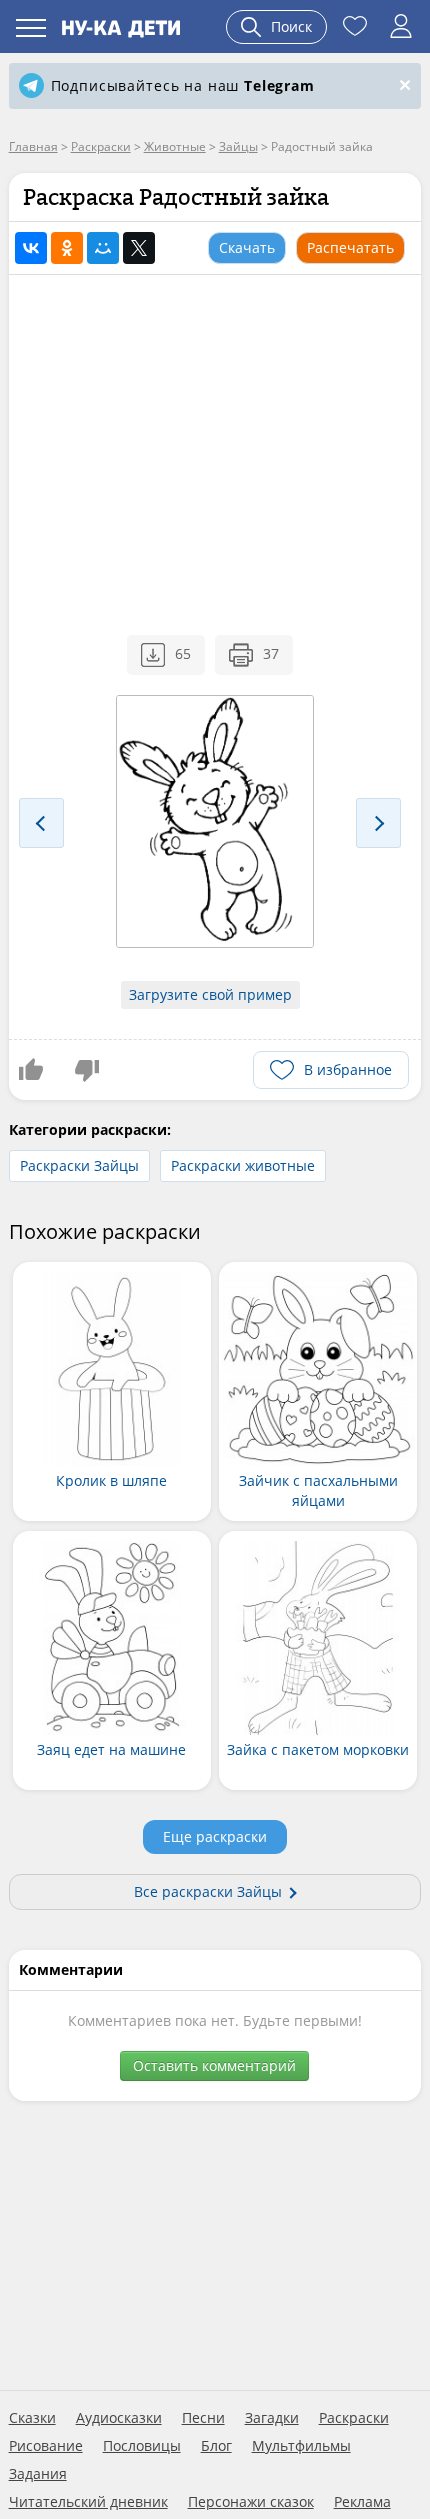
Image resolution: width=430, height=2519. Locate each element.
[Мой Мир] (103, 248)
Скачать (247, 247)
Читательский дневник (88, 2502)
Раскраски (354, 2418)
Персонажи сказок (251, 2502)
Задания (38, 2474)
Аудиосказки (119, 2418)
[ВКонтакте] (31, 248)
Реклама (362, 2502)
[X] (139, 248)
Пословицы (142, 2446)
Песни (203, 2418)
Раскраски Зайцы (79, 1165)
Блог (216, 2446)
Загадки (272, 2418)
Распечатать (350, 247)
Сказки (32, 2418)
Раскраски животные (243, 1165)
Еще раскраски (215, 1836)
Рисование (46, 2446)
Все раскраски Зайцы (208, 1891)
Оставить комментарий (214, 2065)
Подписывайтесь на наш (183, 85)
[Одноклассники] (67, 248)
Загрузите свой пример (210, 994)
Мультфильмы (301, 2446)
